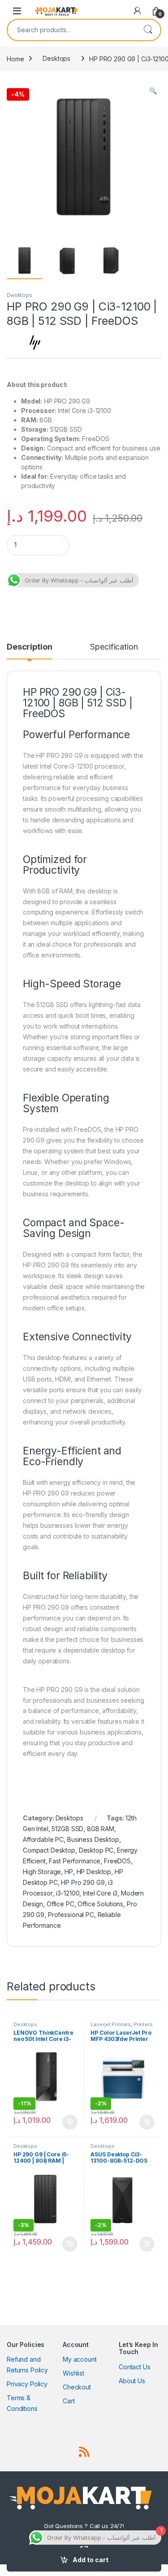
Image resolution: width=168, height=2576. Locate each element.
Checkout (77, 2387)
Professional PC (71, 1915)
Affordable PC (43, 1839)
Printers (143, 2024)
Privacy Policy (27, 2384)
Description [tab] (29, 647)
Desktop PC (96, 1850)
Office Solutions (100, 1904)
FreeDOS (117, 1861)
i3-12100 (68, 1893)
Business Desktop (93, 1839)
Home (15, 58)
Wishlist (73, 2373)
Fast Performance (75, 1861)
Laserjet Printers (111, 2024)
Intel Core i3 (100, 1893)
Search (148, 30)
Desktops (56, 58)
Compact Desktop (49, 1850)
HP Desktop (94, 1872)
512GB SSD (67, 1829)
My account (80, 2359)
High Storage (42, 1872)
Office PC (60, 1904)
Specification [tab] (114, 647)
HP (69, 1872)
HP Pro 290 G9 (83, 1882)
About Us (132, 2381)
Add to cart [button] (70, 2122)
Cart (69, 2401)
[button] (153, 91)
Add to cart (90, 2560)
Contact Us (135, 2367)
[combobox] (71, 30)
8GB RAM (101, 1829)
